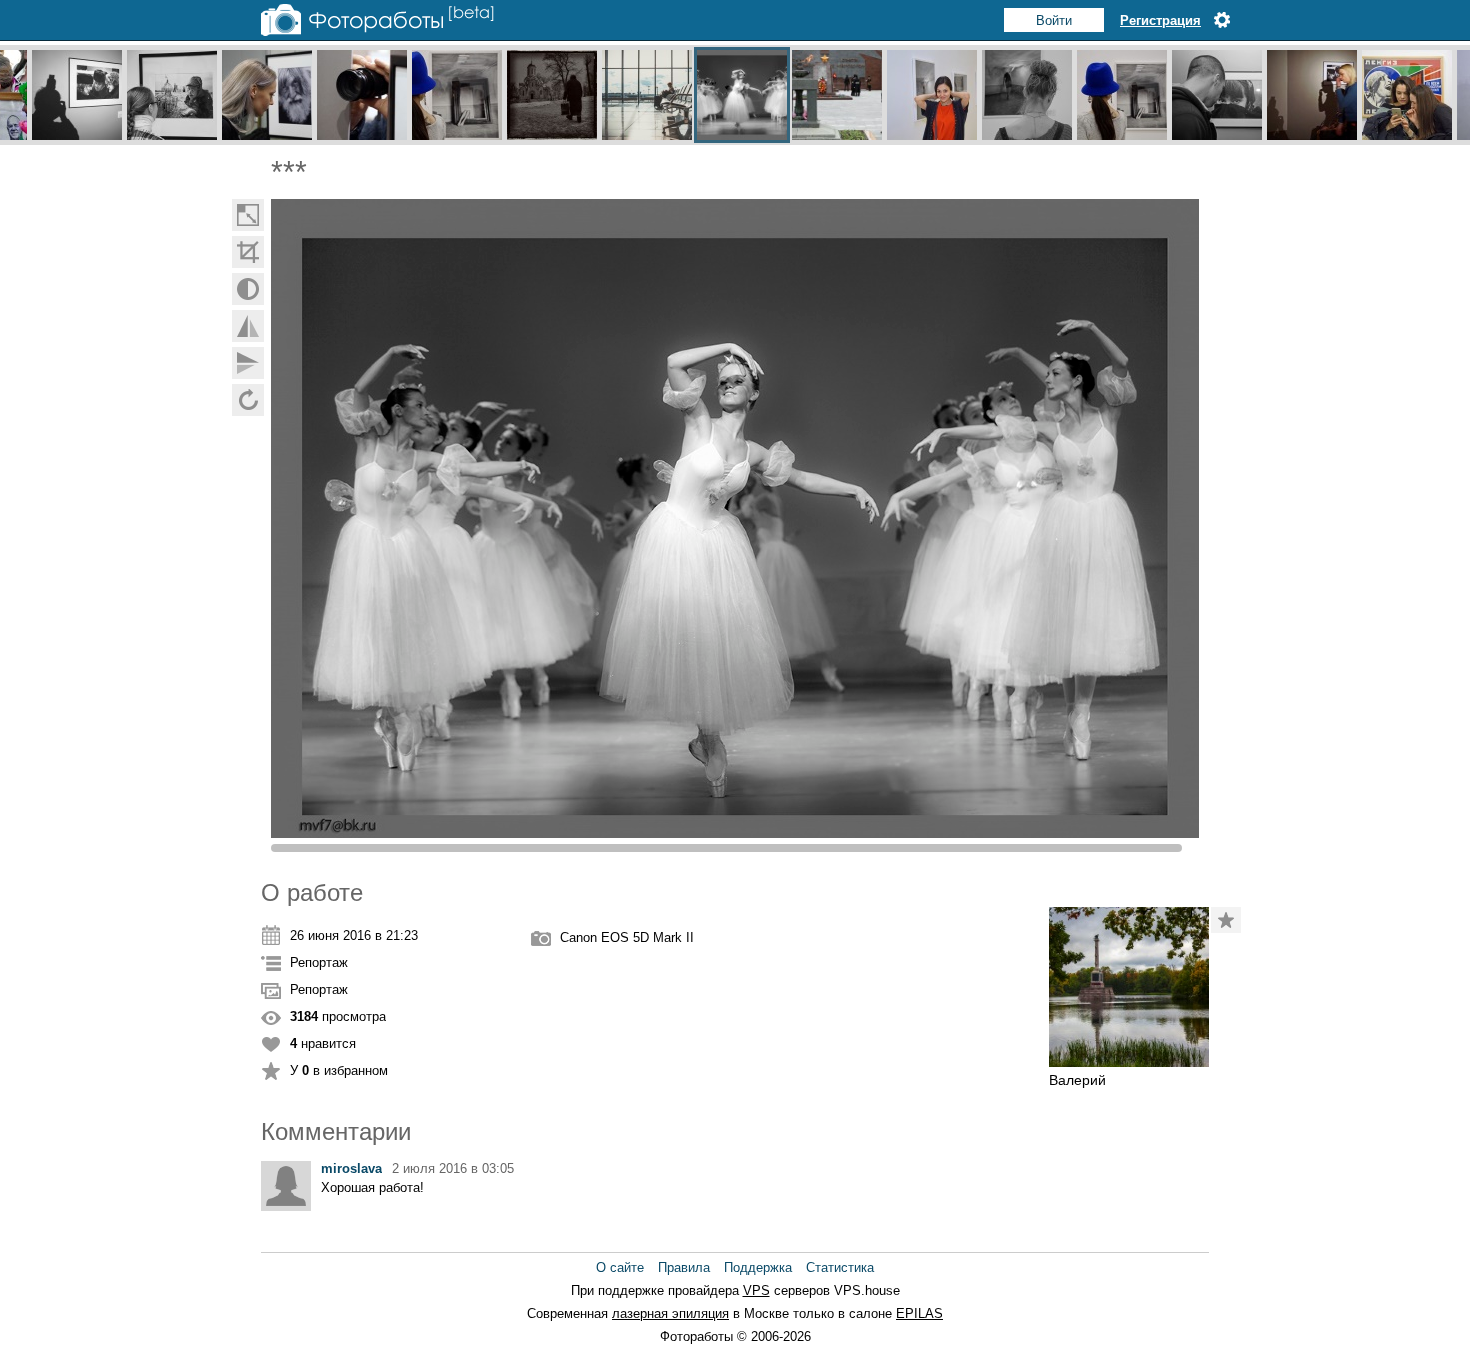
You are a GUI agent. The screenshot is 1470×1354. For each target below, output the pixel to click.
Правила (684, 1267)
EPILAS (919, 1313)
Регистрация (1160, 20)
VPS (756, 1290)
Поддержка (758, 1267)
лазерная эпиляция (670, 1313)
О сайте (620, 1267)
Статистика (840, 1267)
